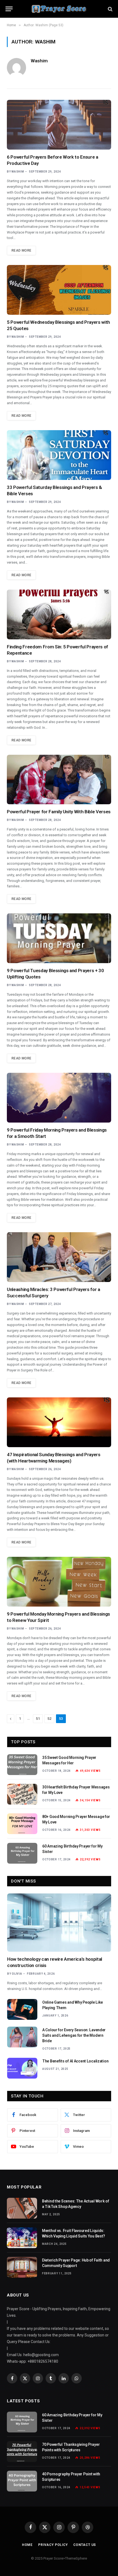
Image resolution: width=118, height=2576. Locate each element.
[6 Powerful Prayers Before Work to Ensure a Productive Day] (59, 125)
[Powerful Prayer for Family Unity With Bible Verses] (59, 780)
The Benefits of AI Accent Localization (75, 2061)
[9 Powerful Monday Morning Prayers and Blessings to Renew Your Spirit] (59, 1582)
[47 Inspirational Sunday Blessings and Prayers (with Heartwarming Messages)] (59, 1422)
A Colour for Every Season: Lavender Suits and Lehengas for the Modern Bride (74, 2035)
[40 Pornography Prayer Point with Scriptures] (22, 2481)
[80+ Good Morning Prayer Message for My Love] (22, 1824)
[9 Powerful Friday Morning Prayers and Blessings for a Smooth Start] (59, 1098)
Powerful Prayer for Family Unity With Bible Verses (59, 812)
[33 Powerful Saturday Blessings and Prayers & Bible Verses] (59, 455)
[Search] (110, 9)
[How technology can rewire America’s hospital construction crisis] (59, 1923)
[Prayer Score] (59, 9)
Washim (39, 61)
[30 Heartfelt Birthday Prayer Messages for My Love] (22, 1794)
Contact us (85, 2545)
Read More (21, 250)
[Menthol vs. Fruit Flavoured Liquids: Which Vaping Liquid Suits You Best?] (22, 2238)
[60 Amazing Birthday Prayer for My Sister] (22, 1853)
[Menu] (9, 9)
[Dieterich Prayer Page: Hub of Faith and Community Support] (22, 2267)
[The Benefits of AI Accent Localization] (22, 2068)
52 (49, 1719)
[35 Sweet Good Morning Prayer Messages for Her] (22, 1765)
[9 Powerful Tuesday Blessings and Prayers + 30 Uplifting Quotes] (59, 938)
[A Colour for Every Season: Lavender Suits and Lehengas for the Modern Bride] (22, 2037)
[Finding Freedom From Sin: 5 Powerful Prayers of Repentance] (59, 614)
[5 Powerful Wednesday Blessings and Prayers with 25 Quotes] (59, 290)
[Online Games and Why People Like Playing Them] (22, 2009)
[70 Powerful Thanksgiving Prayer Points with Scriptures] (22, 2452)
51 (38, 1719)
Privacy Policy (53, 2545)
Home (27, 2545)
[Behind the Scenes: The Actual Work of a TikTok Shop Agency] (22, 2208)
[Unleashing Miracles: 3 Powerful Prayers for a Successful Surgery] (59, 1257)
